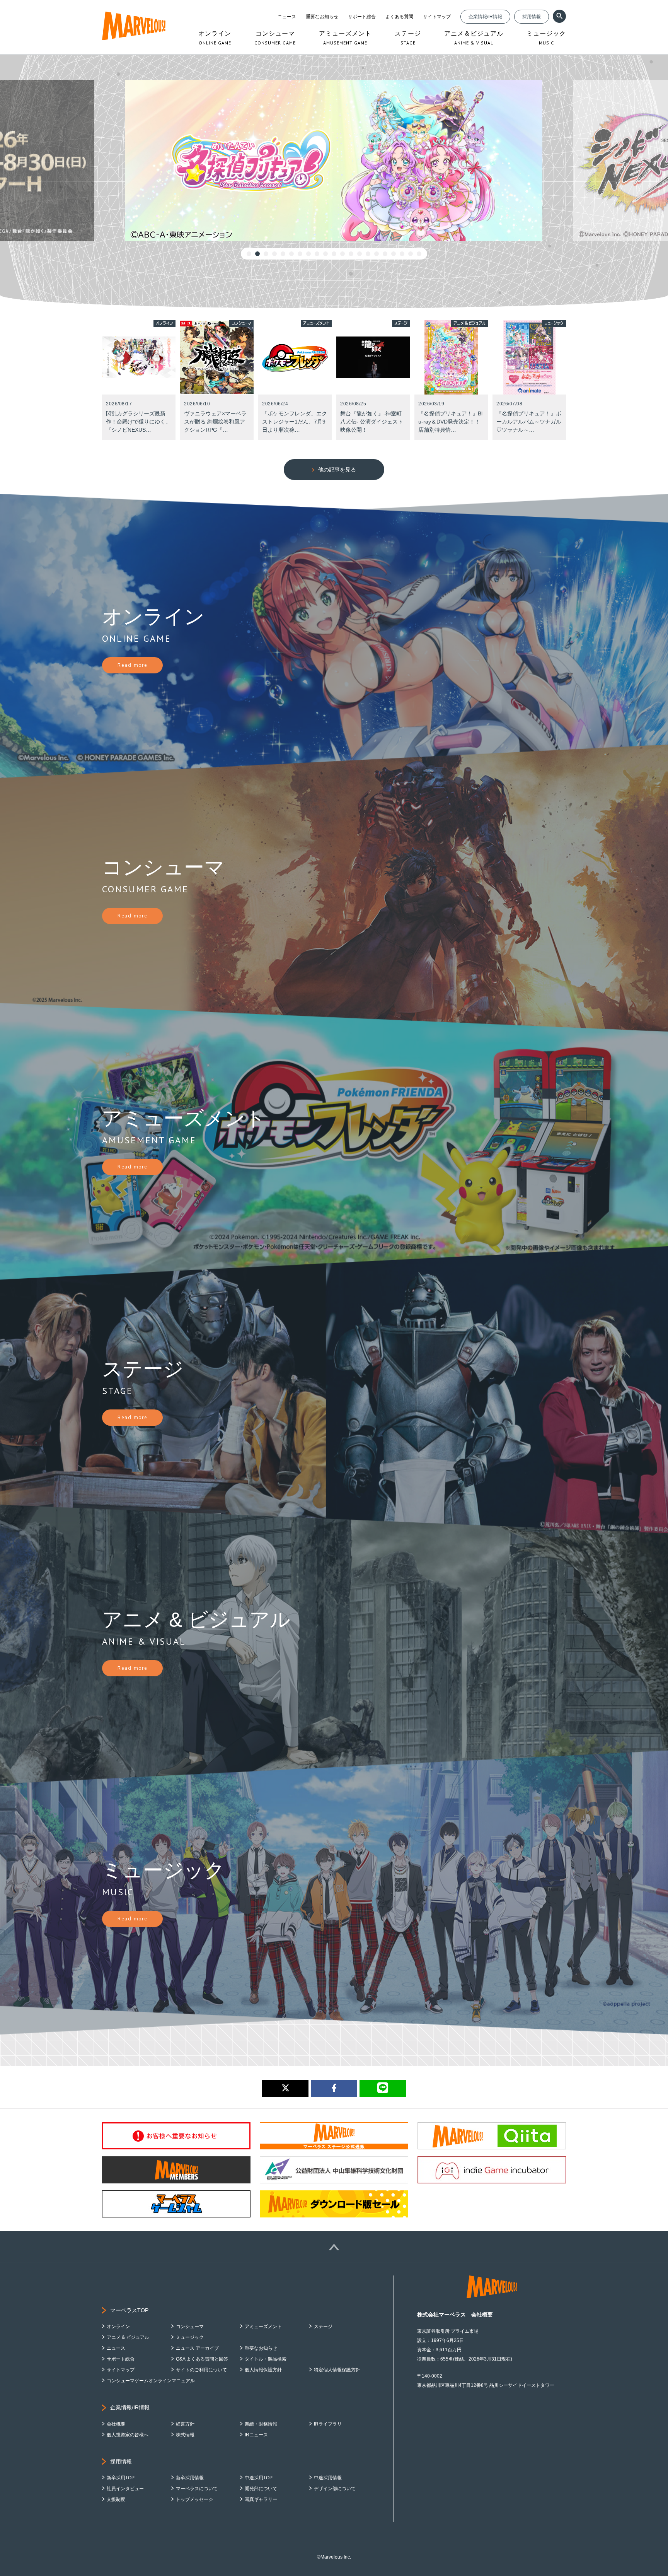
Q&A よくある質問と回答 (202, 2359)
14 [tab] (360, 254)
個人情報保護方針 (263, 2370)
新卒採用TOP (121, 2478)
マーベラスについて (197, 2489)
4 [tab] (274, 254)
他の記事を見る (337, 470)
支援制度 (116, 2499)
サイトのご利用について (201, 2370)
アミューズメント (263, 2327)
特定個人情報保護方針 (337, 2370)
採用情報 (532, 17)
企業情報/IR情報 (485, 17)
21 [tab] (419, 254)
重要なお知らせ (322, 17)
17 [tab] (385, 254)
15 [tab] (368, 254)
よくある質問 (399, 17)
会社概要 (116, 2424)
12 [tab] (343, 254)
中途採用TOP (259, 2478)
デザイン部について (335, 2489)
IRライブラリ (328, 2424)
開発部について (261, 2489)
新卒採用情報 (190, 2478)
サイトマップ (437, 17)
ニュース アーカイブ (197, 2348)
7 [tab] (300, 254)
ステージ (323, 2327)
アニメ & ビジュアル (128, 2337)
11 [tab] (334, 254)
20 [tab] (411, 254)
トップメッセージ (194, 2499)
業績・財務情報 (261, 2424)
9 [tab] (317, 254)
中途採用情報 (328, 2478)
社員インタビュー (125, 2489)
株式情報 (185, 2435)
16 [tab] (377, 254)
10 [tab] (325, 254)
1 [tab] (249, 254)
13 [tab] (351, 254)
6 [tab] (291, 254)
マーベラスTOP (129, 2310)
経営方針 (185, 2424)
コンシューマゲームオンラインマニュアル (151, 2381)
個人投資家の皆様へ (128, 2435)
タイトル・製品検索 (266, 2359)
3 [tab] (266, 254)
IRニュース (256, 2435)
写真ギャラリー (261, 2499)
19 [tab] (402, 254)
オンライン (118, 2327)
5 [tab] (283, 254)
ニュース (287, 17)
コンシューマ (190, 2327)
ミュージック (190, 2337)
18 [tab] (394, 254)
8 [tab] (308, 254)
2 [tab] (257, 254)
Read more (132, 665)
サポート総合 (362, 17)
